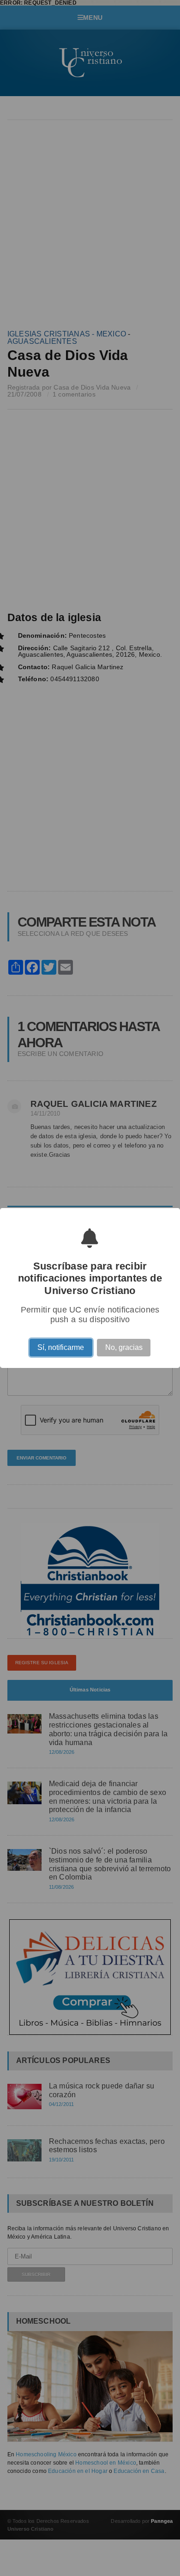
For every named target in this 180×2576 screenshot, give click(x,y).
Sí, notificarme (61, 1349)
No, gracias (124, 1349)
